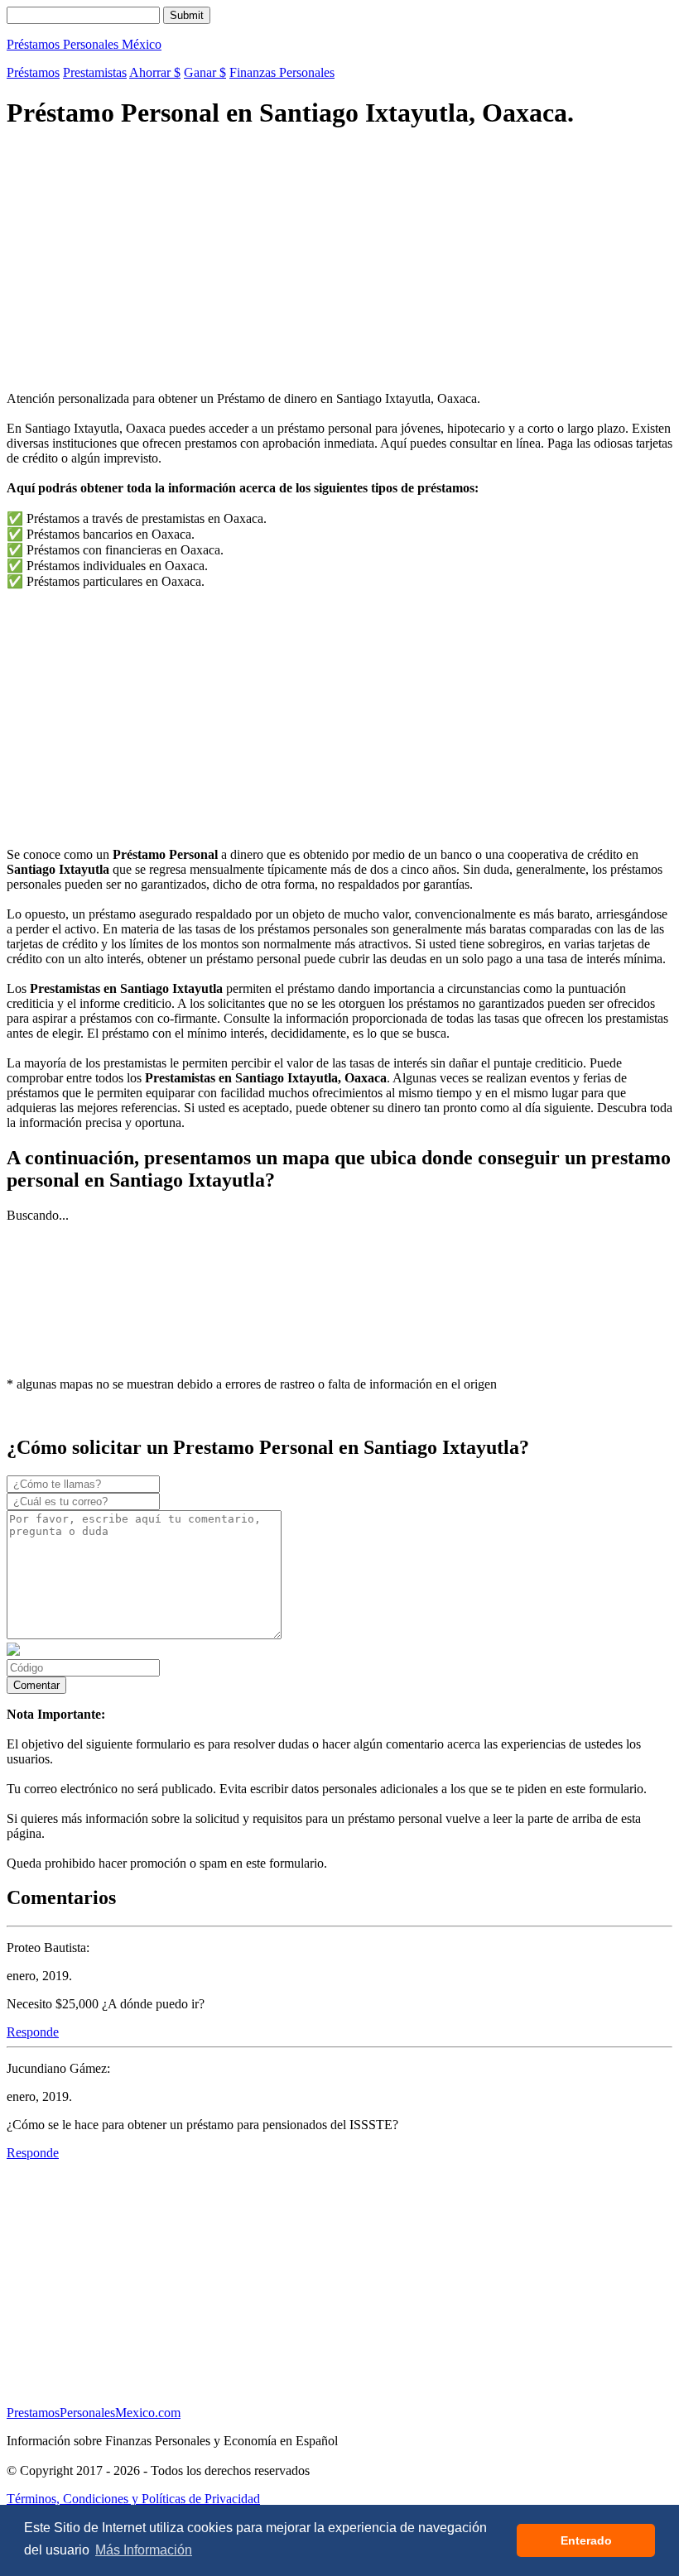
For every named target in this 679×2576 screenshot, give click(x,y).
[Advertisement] (339, 262)
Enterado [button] (586, 2540)
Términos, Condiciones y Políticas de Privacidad (133, 2499)
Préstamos (33, 72)
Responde (33, 2032)
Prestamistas (95, 72)
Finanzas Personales (282, 72)
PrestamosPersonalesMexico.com (94, 2413)
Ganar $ (205, 72)
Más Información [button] (144, 2550)
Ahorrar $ (155, 72)
